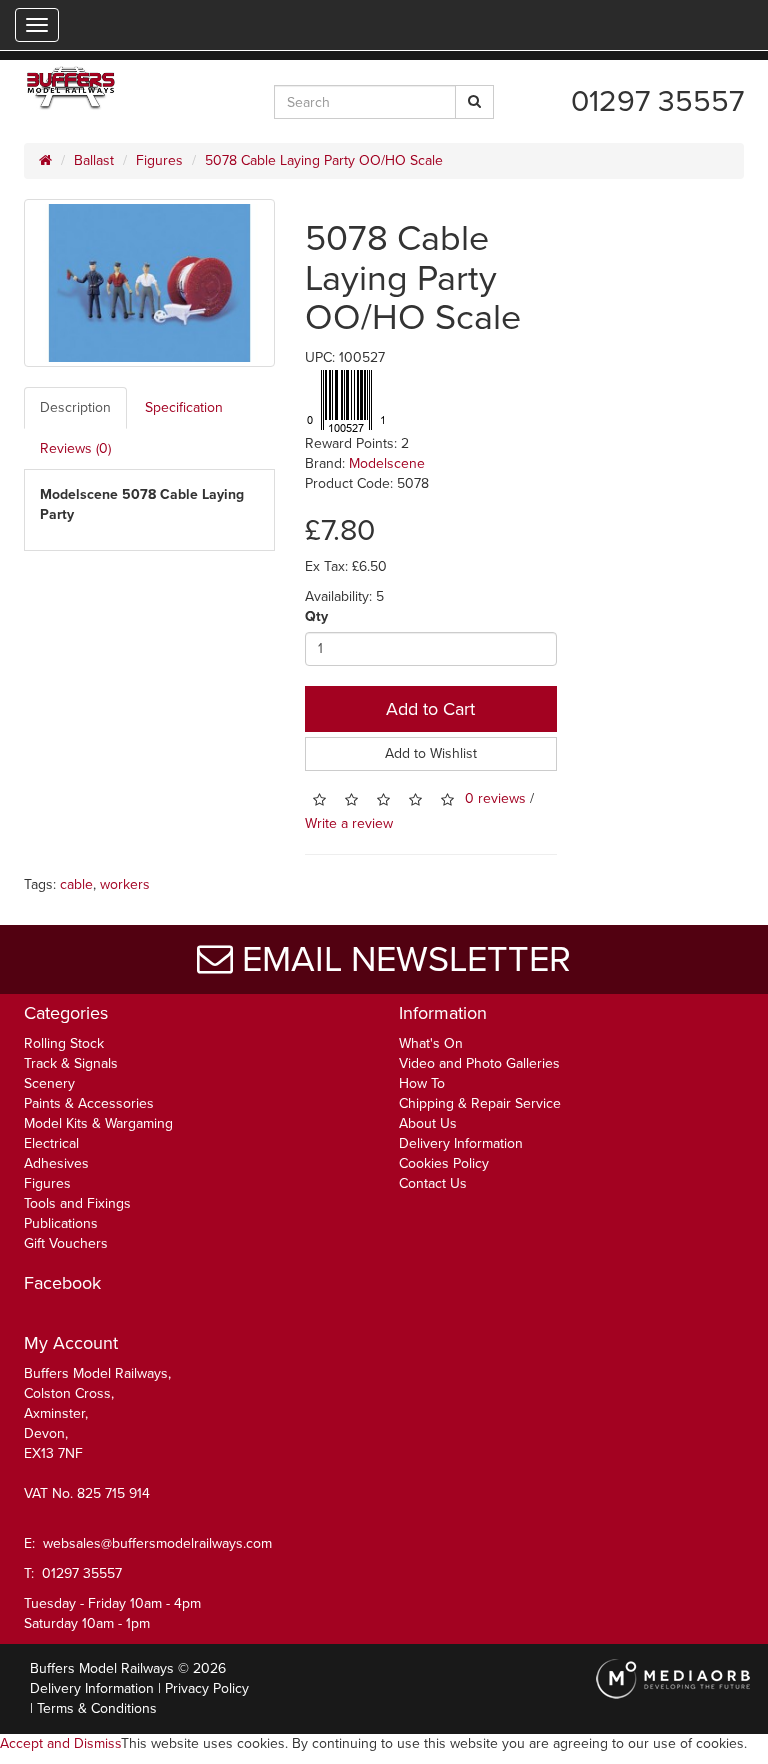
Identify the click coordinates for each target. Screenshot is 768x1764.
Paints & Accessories (89, 1103)
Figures (159, 160)
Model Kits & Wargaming (98, 1123)
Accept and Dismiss (60, 1743)
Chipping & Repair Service (480, 1103)
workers (125, 884)
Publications (61, 1223)
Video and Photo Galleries (479, 1063)
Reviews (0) (75, 448)
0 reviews (495, 798)
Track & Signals (71, 1063)
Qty (316, 616)
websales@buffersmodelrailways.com (157, 1543)
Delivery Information (461, 1143)
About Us (428, 1123)
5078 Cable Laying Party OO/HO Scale (324, 160)
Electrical (51, 1143)
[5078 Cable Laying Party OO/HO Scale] (149, 283)
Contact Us (433, 1183)
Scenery (49, 1083)
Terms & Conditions (97, 1708)
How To (422, 1083)
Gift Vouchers (66, 1243)
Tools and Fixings (77, 1203)
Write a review (349, 823)
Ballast (94, 160)
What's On (431, 1043)
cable (76, 884)
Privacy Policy (207, 1688)
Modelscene (387, 463)
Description (75, 407)
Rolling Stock (64, 1043)
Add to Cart (430, 709)
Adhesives (56, 1163)
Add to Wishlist (431, 753)
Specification (184, 407)
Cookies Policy (444, 1163)
